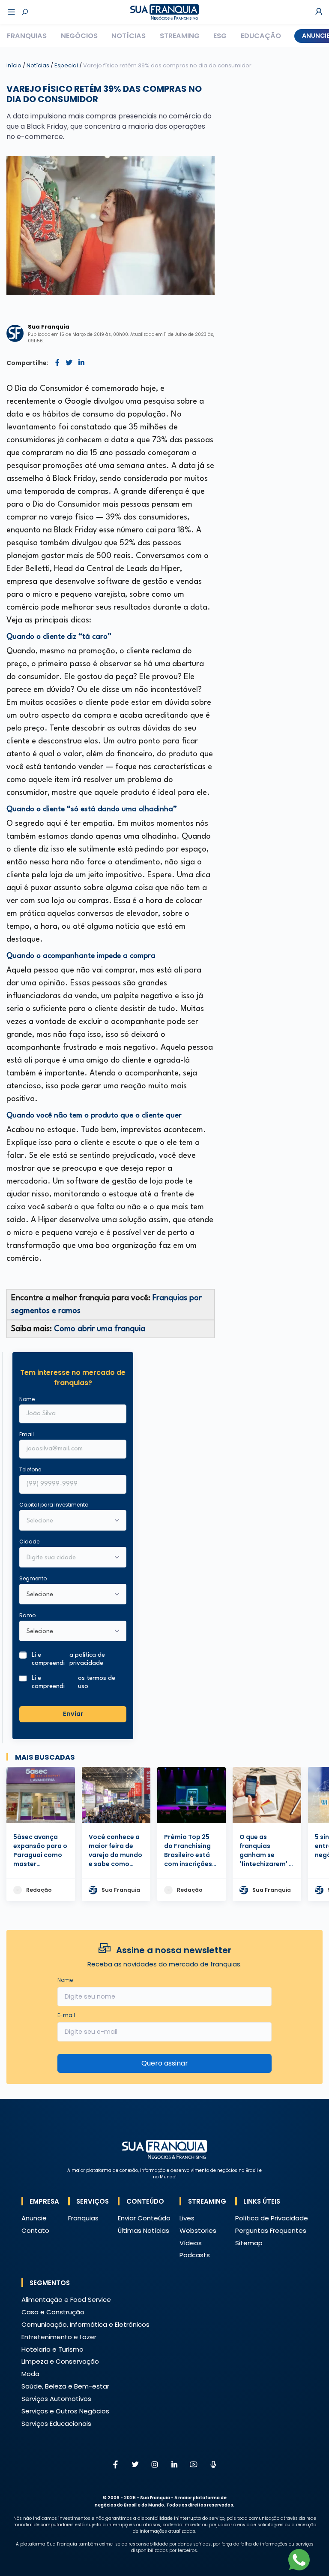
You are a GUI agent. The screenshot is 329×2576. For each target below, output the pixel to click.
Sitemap (249, 2243)
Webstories (198, 2230)
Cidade (29, 1542)
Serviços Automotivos (56, 2399)
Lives (187, 2218)
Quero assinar (165, 2063)
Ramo (27, 1615)
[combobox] (67, 1558)
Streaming (180, 36)
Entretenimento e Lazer (59, 2337)
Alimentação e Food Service (66, 2300)
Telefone (30, 1469)
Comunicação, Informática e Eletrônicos (85, 2324)
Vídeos (191, 2243)
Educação (261, 36)
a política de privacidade (87, 1659)
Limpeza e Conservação (60, 2361)
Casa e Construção (53, 2312)
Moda (30, 2374)
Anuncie (34, 2218)
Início (14, 65)
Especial (67, 65)
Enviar (73, 1714)
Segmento (33, 1578)
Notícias (129, 36)
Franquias (27, 36)
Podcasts (195, 2255)
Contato (35, 2230)
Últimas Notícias (144, 2230)
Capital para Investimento (54, 1505)
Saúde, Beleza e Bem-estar (65, 2386)
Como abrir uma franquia (100, 1329)
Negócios (79, 36)
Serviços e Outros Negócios (65, 2411)
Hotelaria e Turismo (52, 2349)
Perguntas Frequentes (271, 2230)
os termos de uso (97, 1682)
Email (27, 1434)
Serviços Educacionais (56, 2423)
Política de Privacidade (272, 2218)
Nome (27, 1399)
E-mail (66, 2015)
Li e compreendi (68, 1659)
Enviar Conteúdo (144, 2218)
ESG (220, 36)
